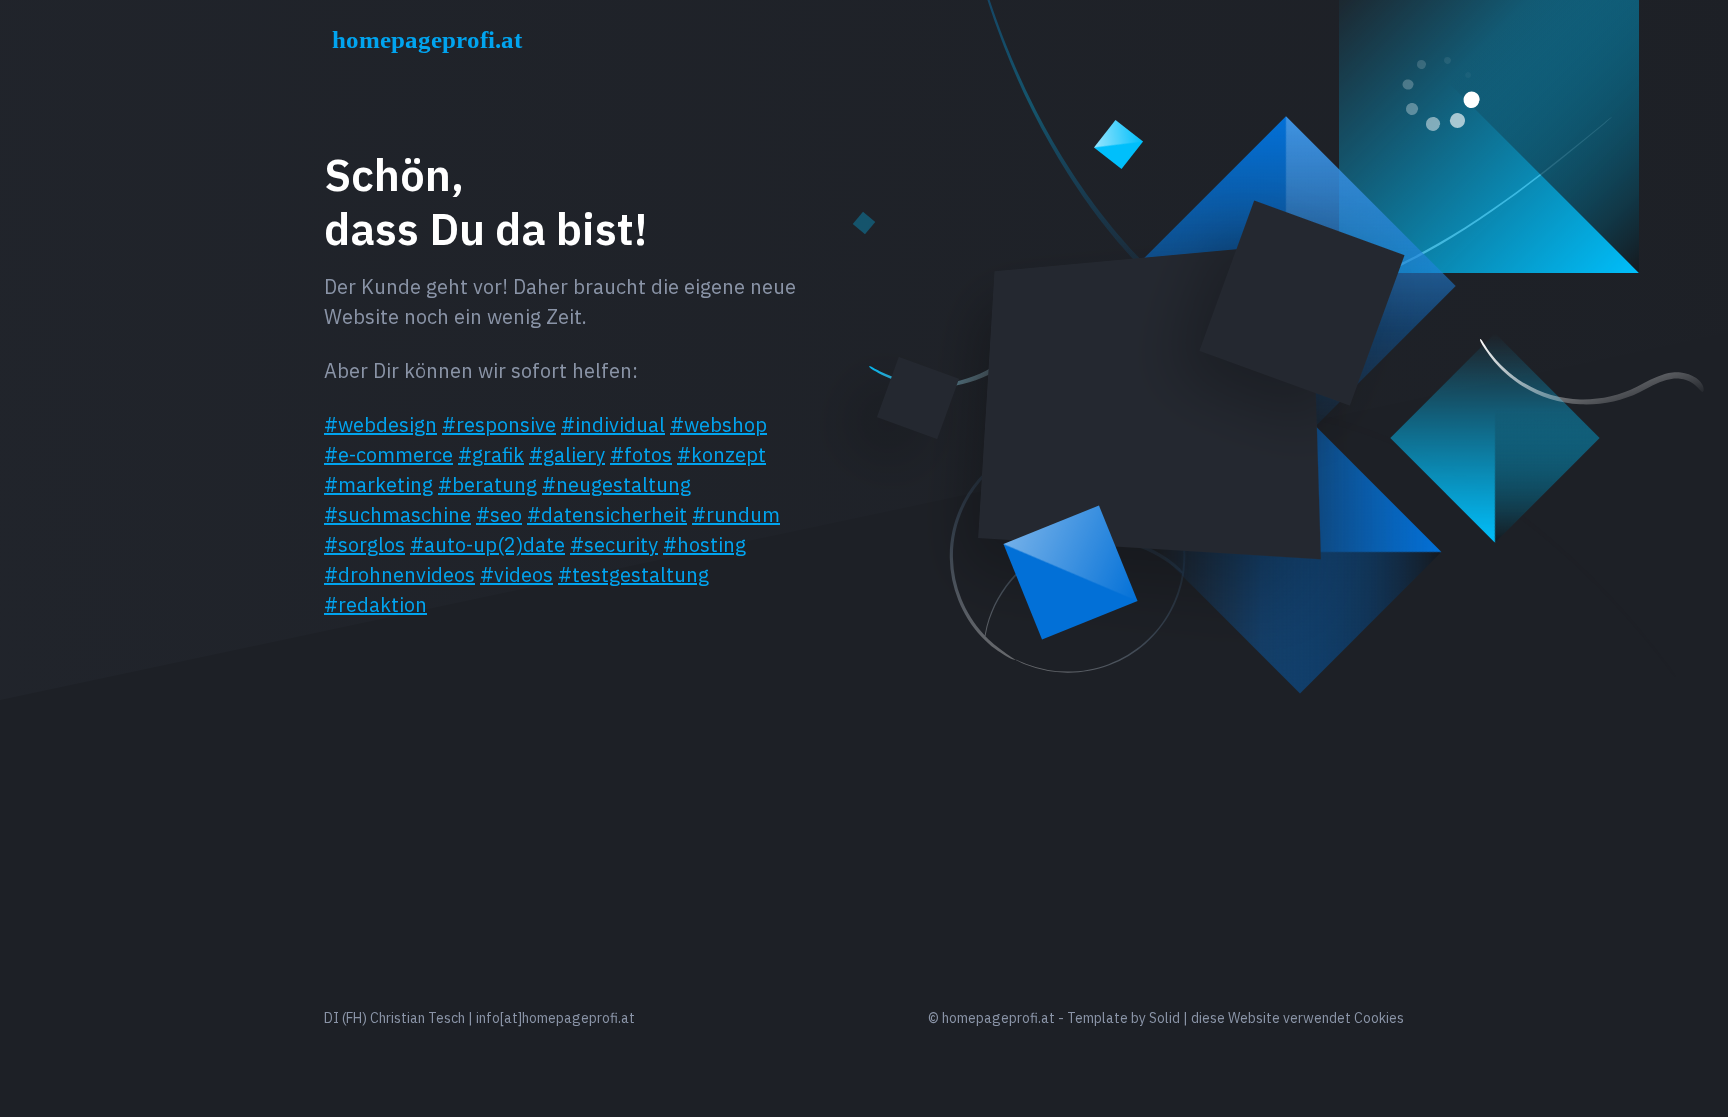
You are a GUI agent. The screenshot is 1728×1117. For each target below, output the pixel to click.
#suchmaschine (397, 514)
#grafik (491, 454)
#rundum (736, 514)
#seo (499, 514)
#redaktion (375, 604)
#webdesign (380, 424)
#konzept (721, 454)
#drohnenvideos (399, 574)
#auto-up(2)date (487, 544)
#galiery (567, 454)
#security (614, 544)
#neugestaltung (616, 484)
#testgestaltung (633, 574)
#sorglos (364, 544)
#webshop (718, 424)
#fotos (641, 454)
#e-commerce (388, 454)
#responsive (499, 424)
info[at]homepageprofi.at (555, 1018)
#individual (613, 424)
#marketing (378, 484)
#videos (516, 574)
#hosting (704, 544)
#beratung (487, 484)
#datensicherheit (607, 514)
